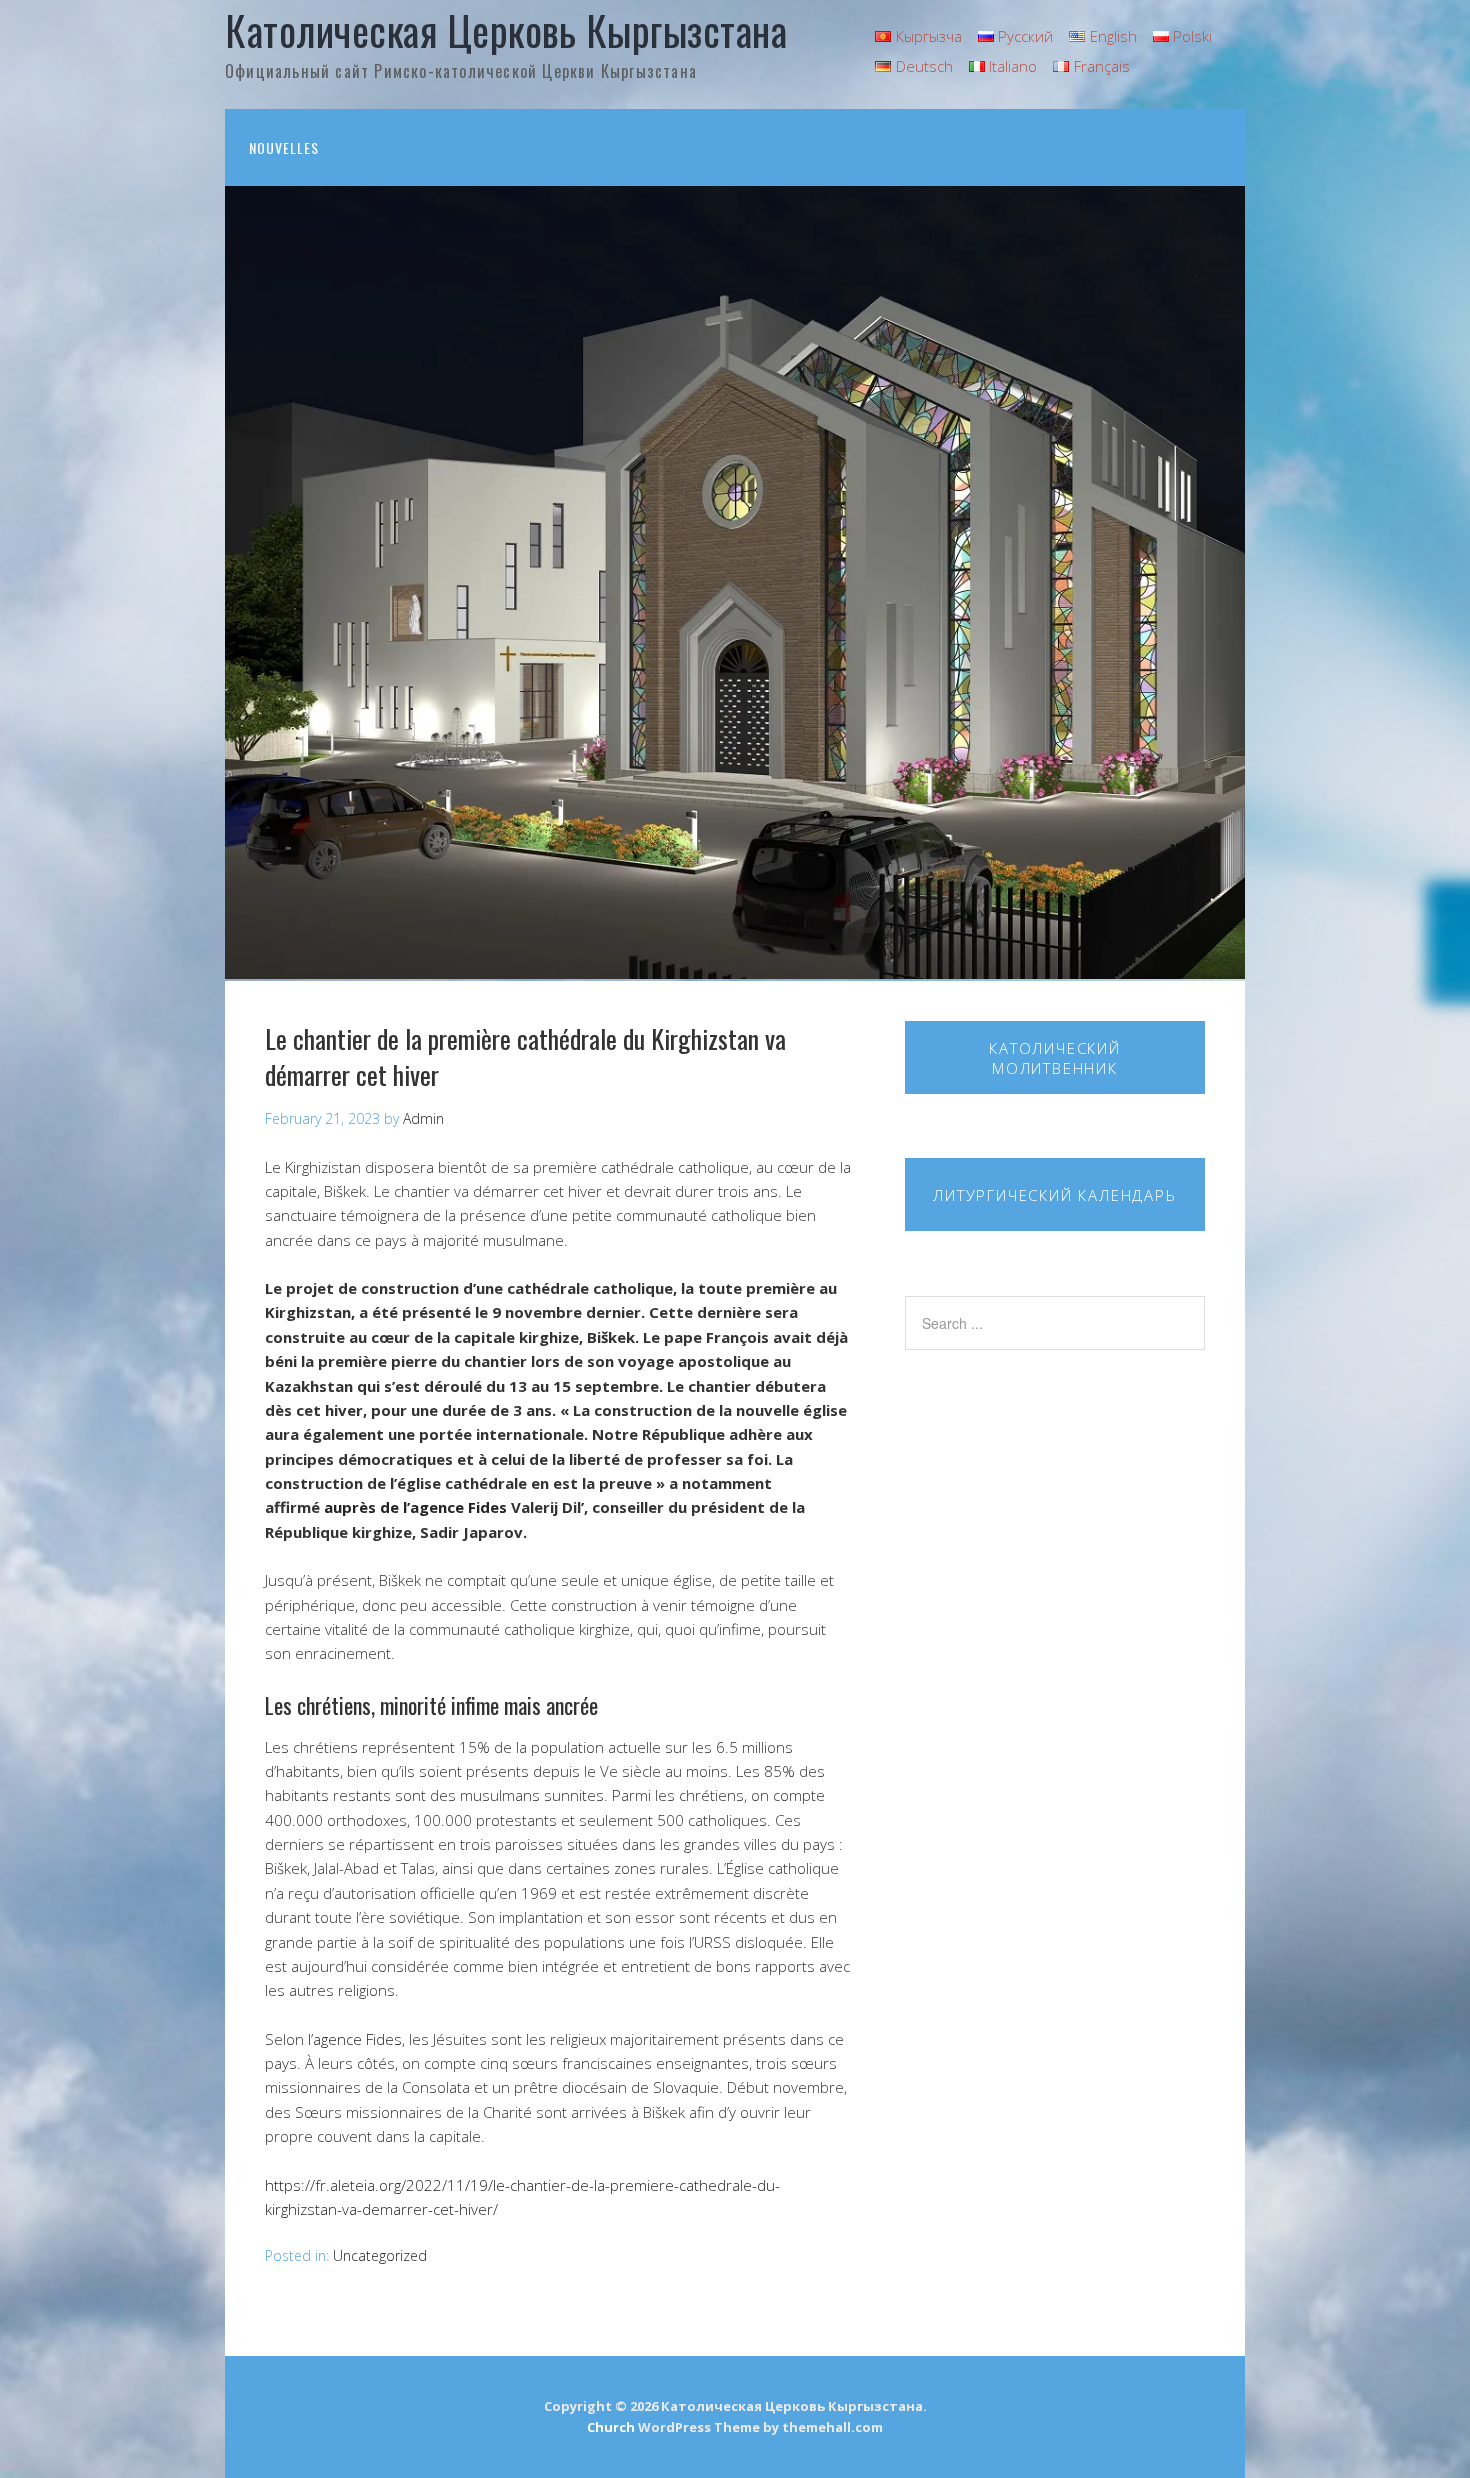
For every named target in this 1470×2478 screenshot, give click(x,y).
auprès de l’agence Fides (413, 1507)
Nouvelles (284, 147)
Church (611, 2427)
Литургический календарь (1054, 1195)
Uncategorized (380, 2255)
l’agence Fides (355, 2039)
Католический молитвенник (1055, 1058)
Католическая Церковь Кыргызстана (506, 30)
